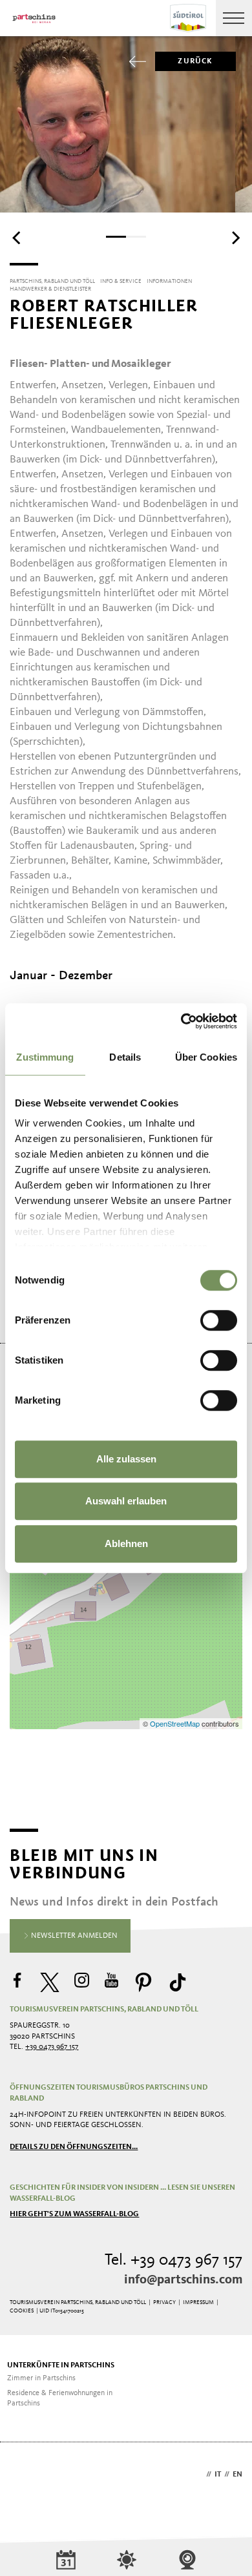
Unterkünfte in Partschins (61, 2365)
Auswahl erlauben (126, 1501)
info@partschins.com (183, 2280)
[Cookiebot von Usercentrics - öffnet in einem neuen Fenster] (181, 1021)
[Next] (235, 238)
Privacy (164, 2302)
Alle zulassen (126, 1459)
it (218, 2475)
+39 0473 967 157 (52, 2047)
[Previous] (17, 238)
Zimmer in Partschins (41, 2378)
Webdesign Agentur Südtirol (26, 2476)
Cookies (22, 2311)
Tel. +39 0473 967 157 (173, 2260)
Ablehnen (126, 1543)
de (198, 2475)
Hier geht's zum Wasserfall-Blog (74, 2214)
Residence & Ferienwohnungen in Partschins (60, 2399)
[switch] (219, 1320)
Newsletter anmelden (73, 1936)
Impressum (198, 2302)
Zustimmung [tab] (45, 1057)
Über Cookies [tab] (206, 1057)
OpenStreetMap (176, 1723)
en (237, 2475)
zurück (195, 61)
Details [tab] (125, 1057)
